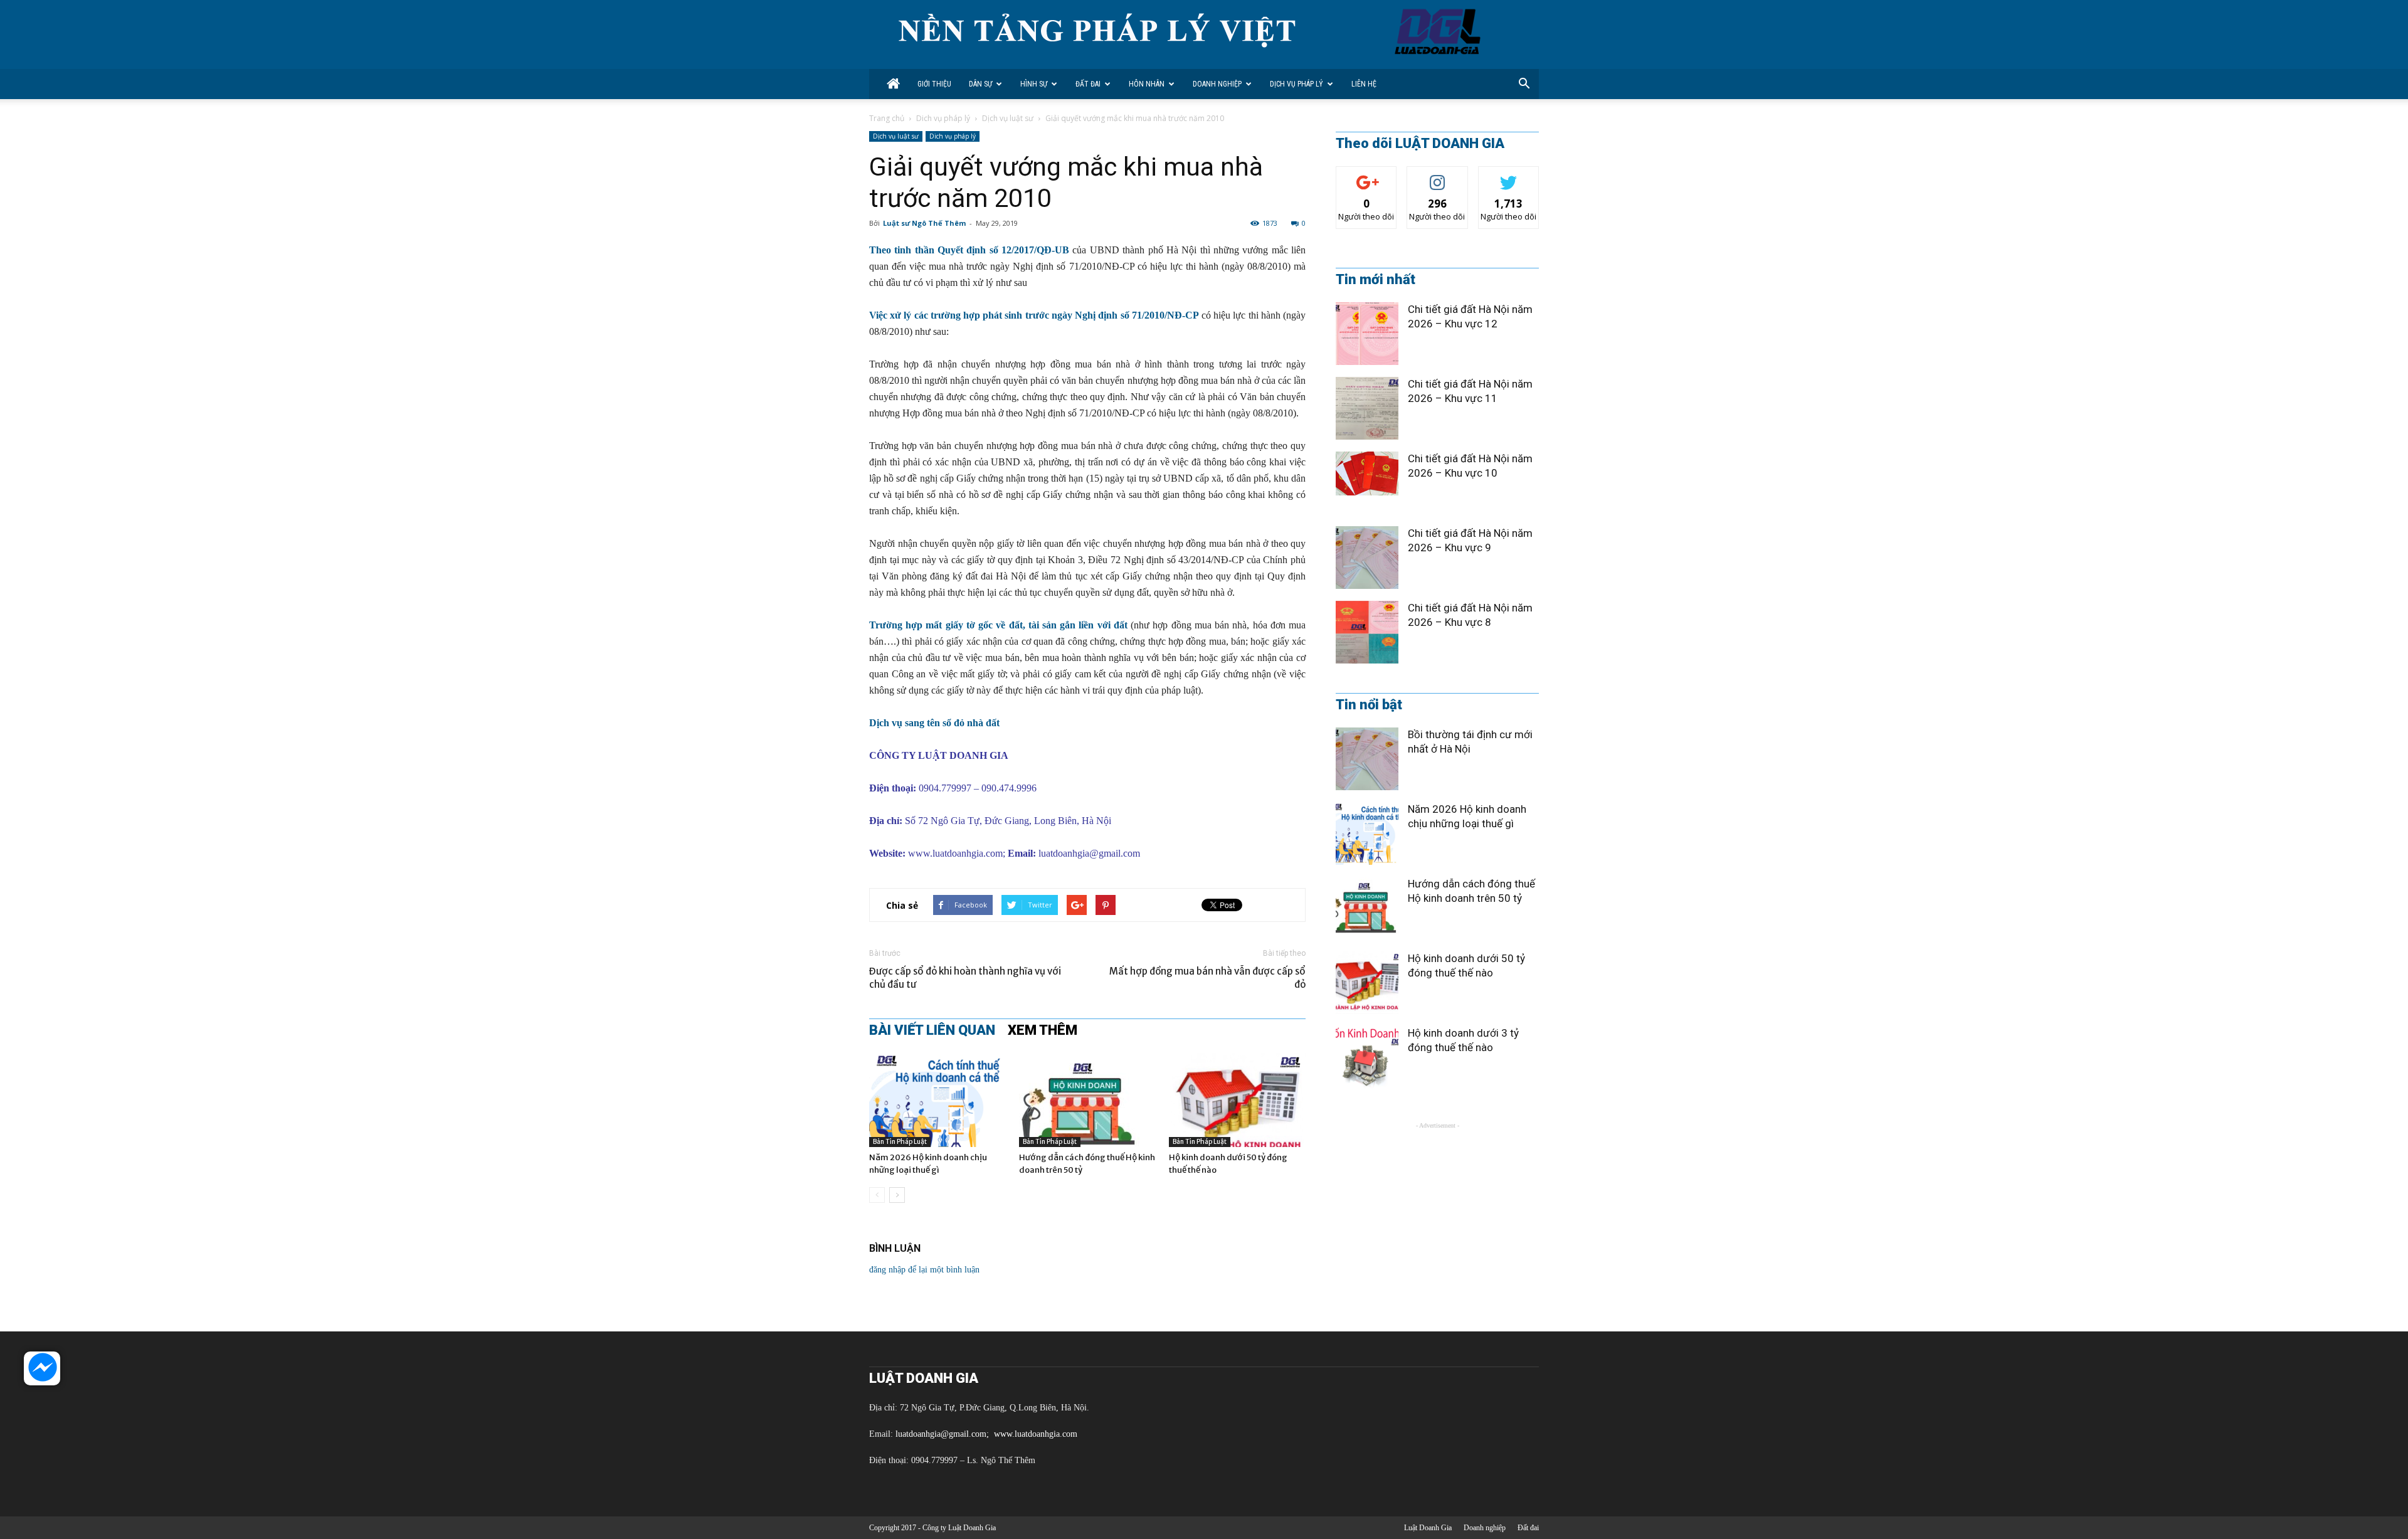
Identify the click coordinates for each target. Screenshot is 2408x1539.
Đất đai (1088, 84)
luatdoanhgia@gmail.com (1089, 853)
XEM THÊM (1043, 1030)
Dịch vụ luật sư (1008, 118)
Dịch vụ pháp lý (1296, 84)
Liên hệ (1364, 84)
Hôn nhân (1147, 84)
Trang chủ (887, 118)
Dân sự (980, 84)
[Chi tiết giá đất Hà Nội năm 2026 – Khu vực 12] (1367, 334)
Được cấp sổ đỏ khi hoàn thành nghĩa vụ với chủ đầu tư (965, 978)
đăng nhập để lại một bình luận (924, 1270)
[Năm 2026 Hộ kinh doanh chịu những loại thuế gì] (937, 1100)
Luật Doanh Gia (1428, 1528)
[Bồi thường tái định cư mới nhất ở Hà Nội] (1367, 759)
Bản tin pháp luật (900, 1142)
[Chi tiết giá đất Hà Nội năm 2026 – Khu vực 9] (1367, 558)
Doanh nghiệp (1217, 84)
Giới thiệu (934, 84)
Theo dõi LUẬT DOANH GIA (1420, 144)
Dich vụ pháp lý (943, 118)
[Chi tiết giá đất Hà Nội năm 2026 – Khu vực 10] (1367, 473)
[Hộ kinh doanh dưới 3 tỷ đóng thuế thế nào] (1367, 1057)
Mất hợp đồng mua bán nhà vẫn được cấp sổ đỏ (1207, 978)
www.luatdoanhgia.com (955, 853)
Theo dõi (1366, 176)
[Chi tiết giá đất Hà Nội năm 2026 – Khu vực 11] (1367, 408)
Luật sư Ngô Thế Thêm (924, 223)
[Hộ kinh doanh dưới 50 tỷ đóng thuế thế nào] (1237, 1100)
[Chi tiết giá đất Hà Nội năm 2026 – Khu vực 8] (1367, 632)
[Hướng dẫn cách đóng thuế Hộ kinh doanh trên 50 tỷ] (1087, 1100)
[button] (1524, 84)
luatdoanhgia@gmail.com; (943, 1434)
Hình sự (1034, 84)
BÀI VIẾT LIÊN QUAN (932, 1030)
